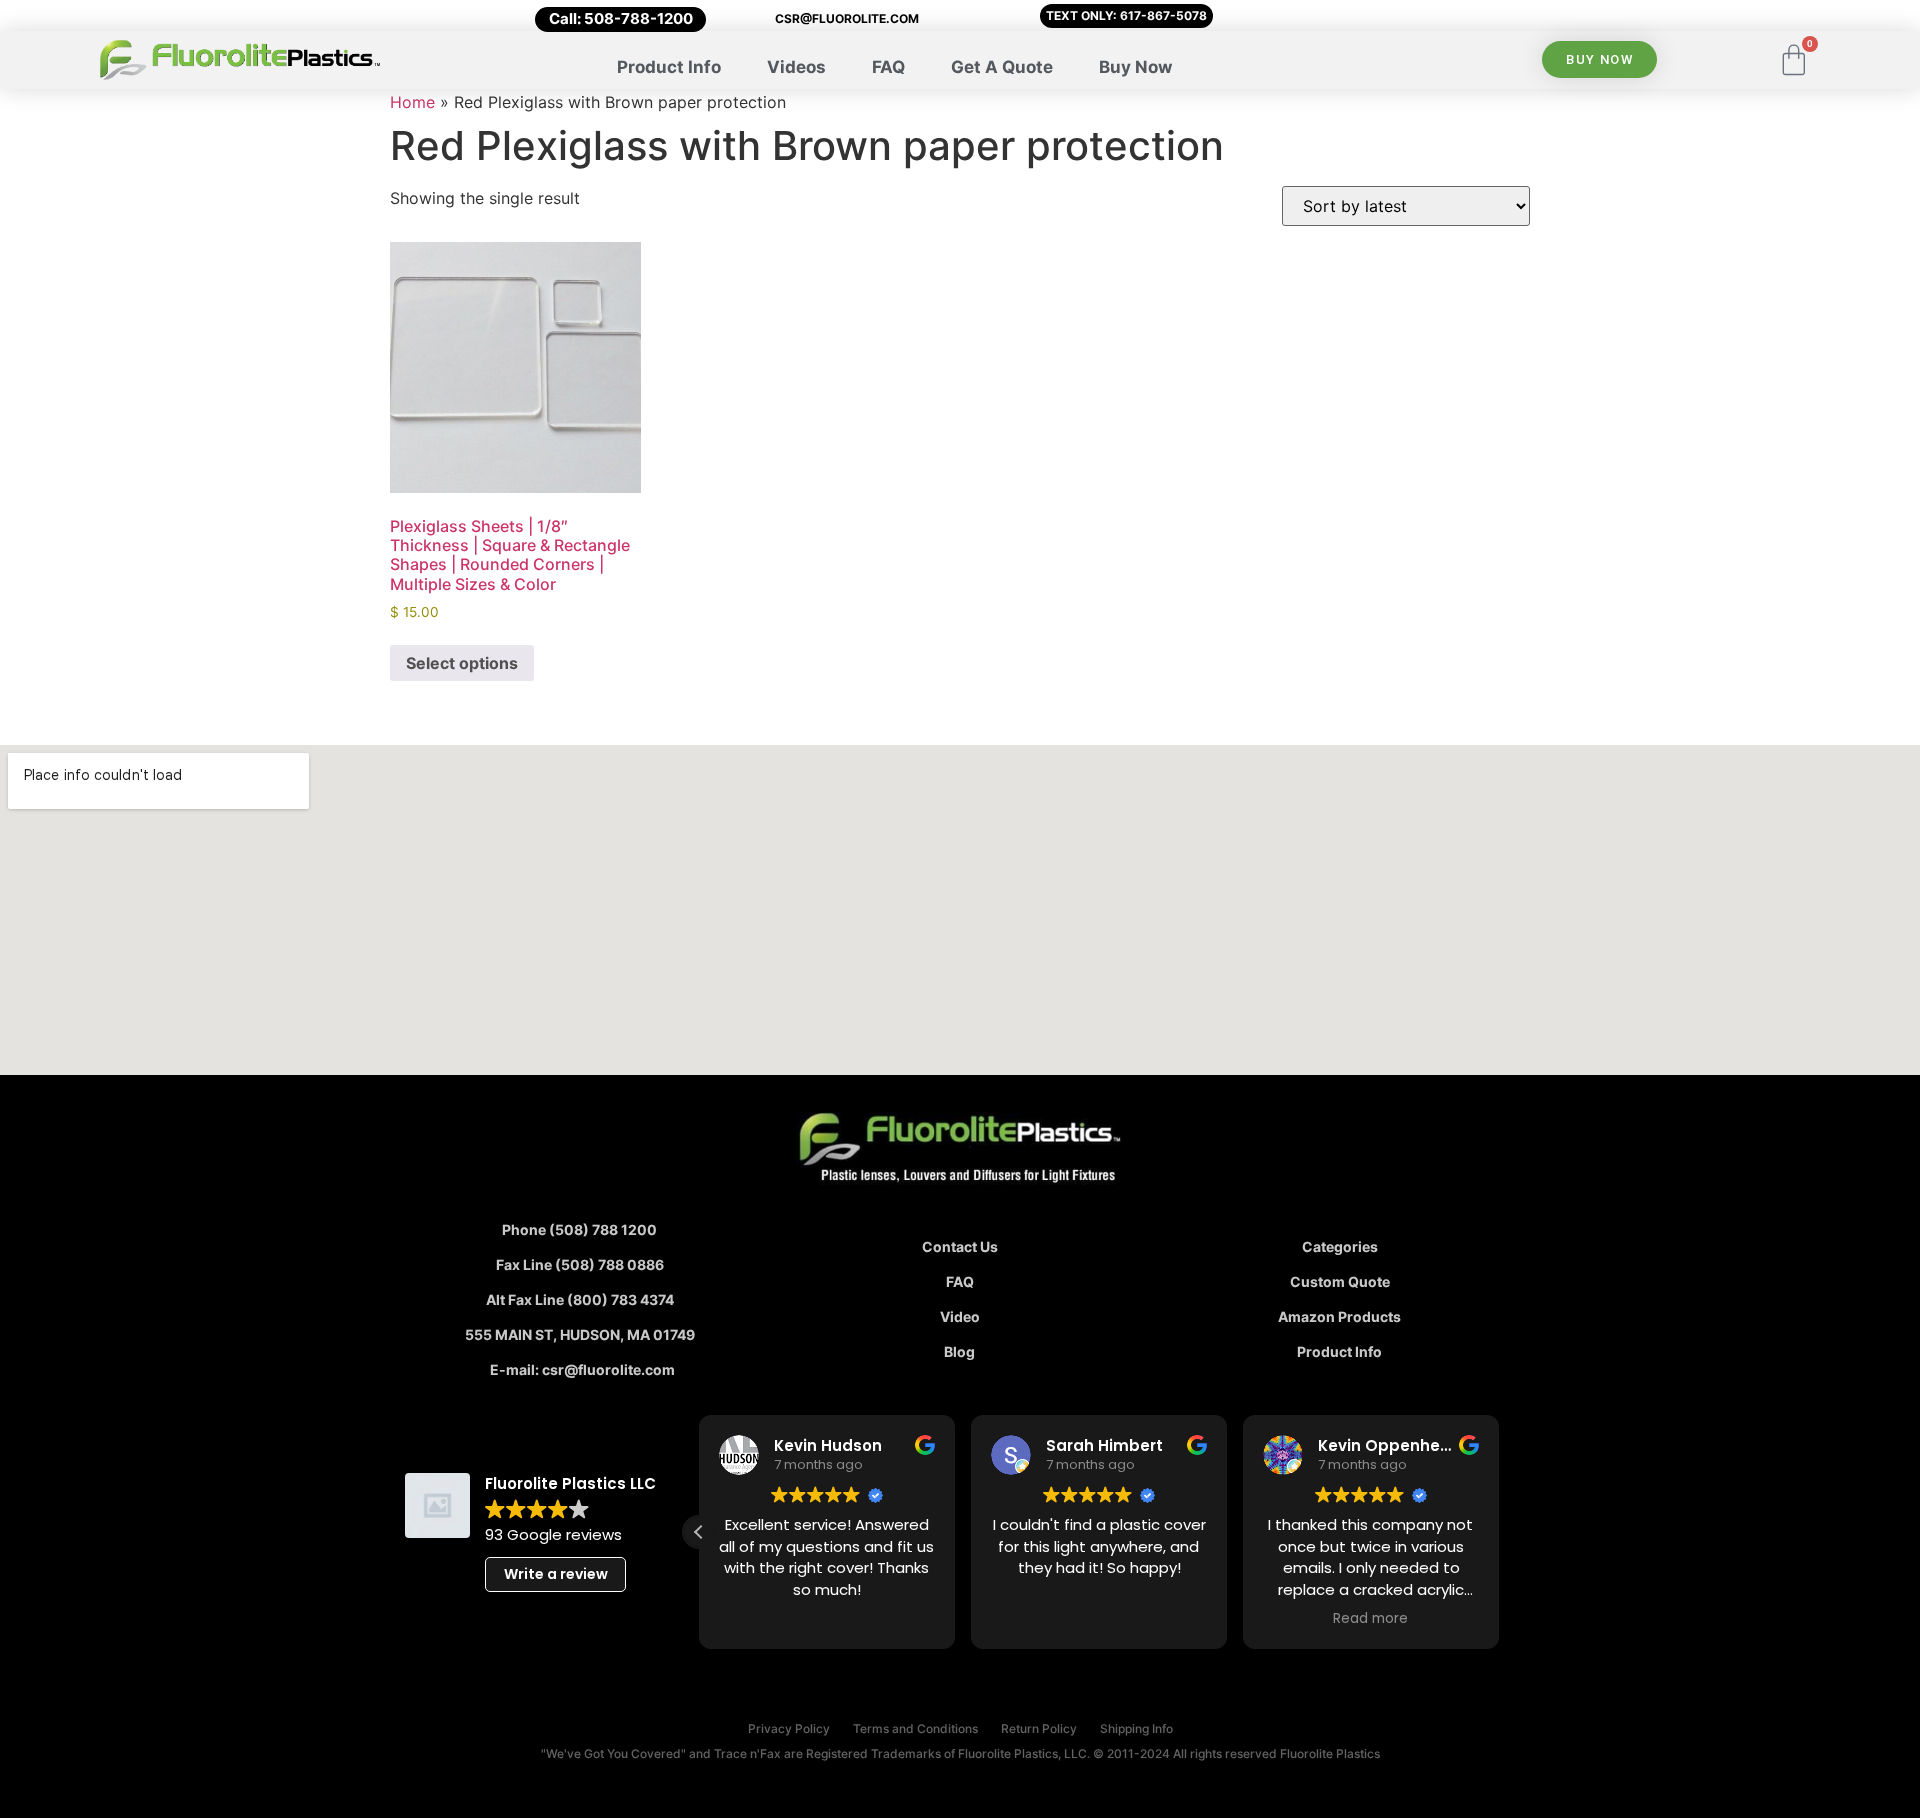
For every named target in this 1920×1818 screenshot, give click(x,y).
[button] (699, 1532)
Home (412, 102)
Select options (462, 663)
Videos (796, 67)
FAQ (888, 67)
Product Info (669, 67)
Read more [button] (1370, 1619)
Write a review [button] (556, 1574)
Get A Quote (1002, 67)
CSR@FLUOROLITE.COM (847, 18)
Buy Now (1135, 67)
